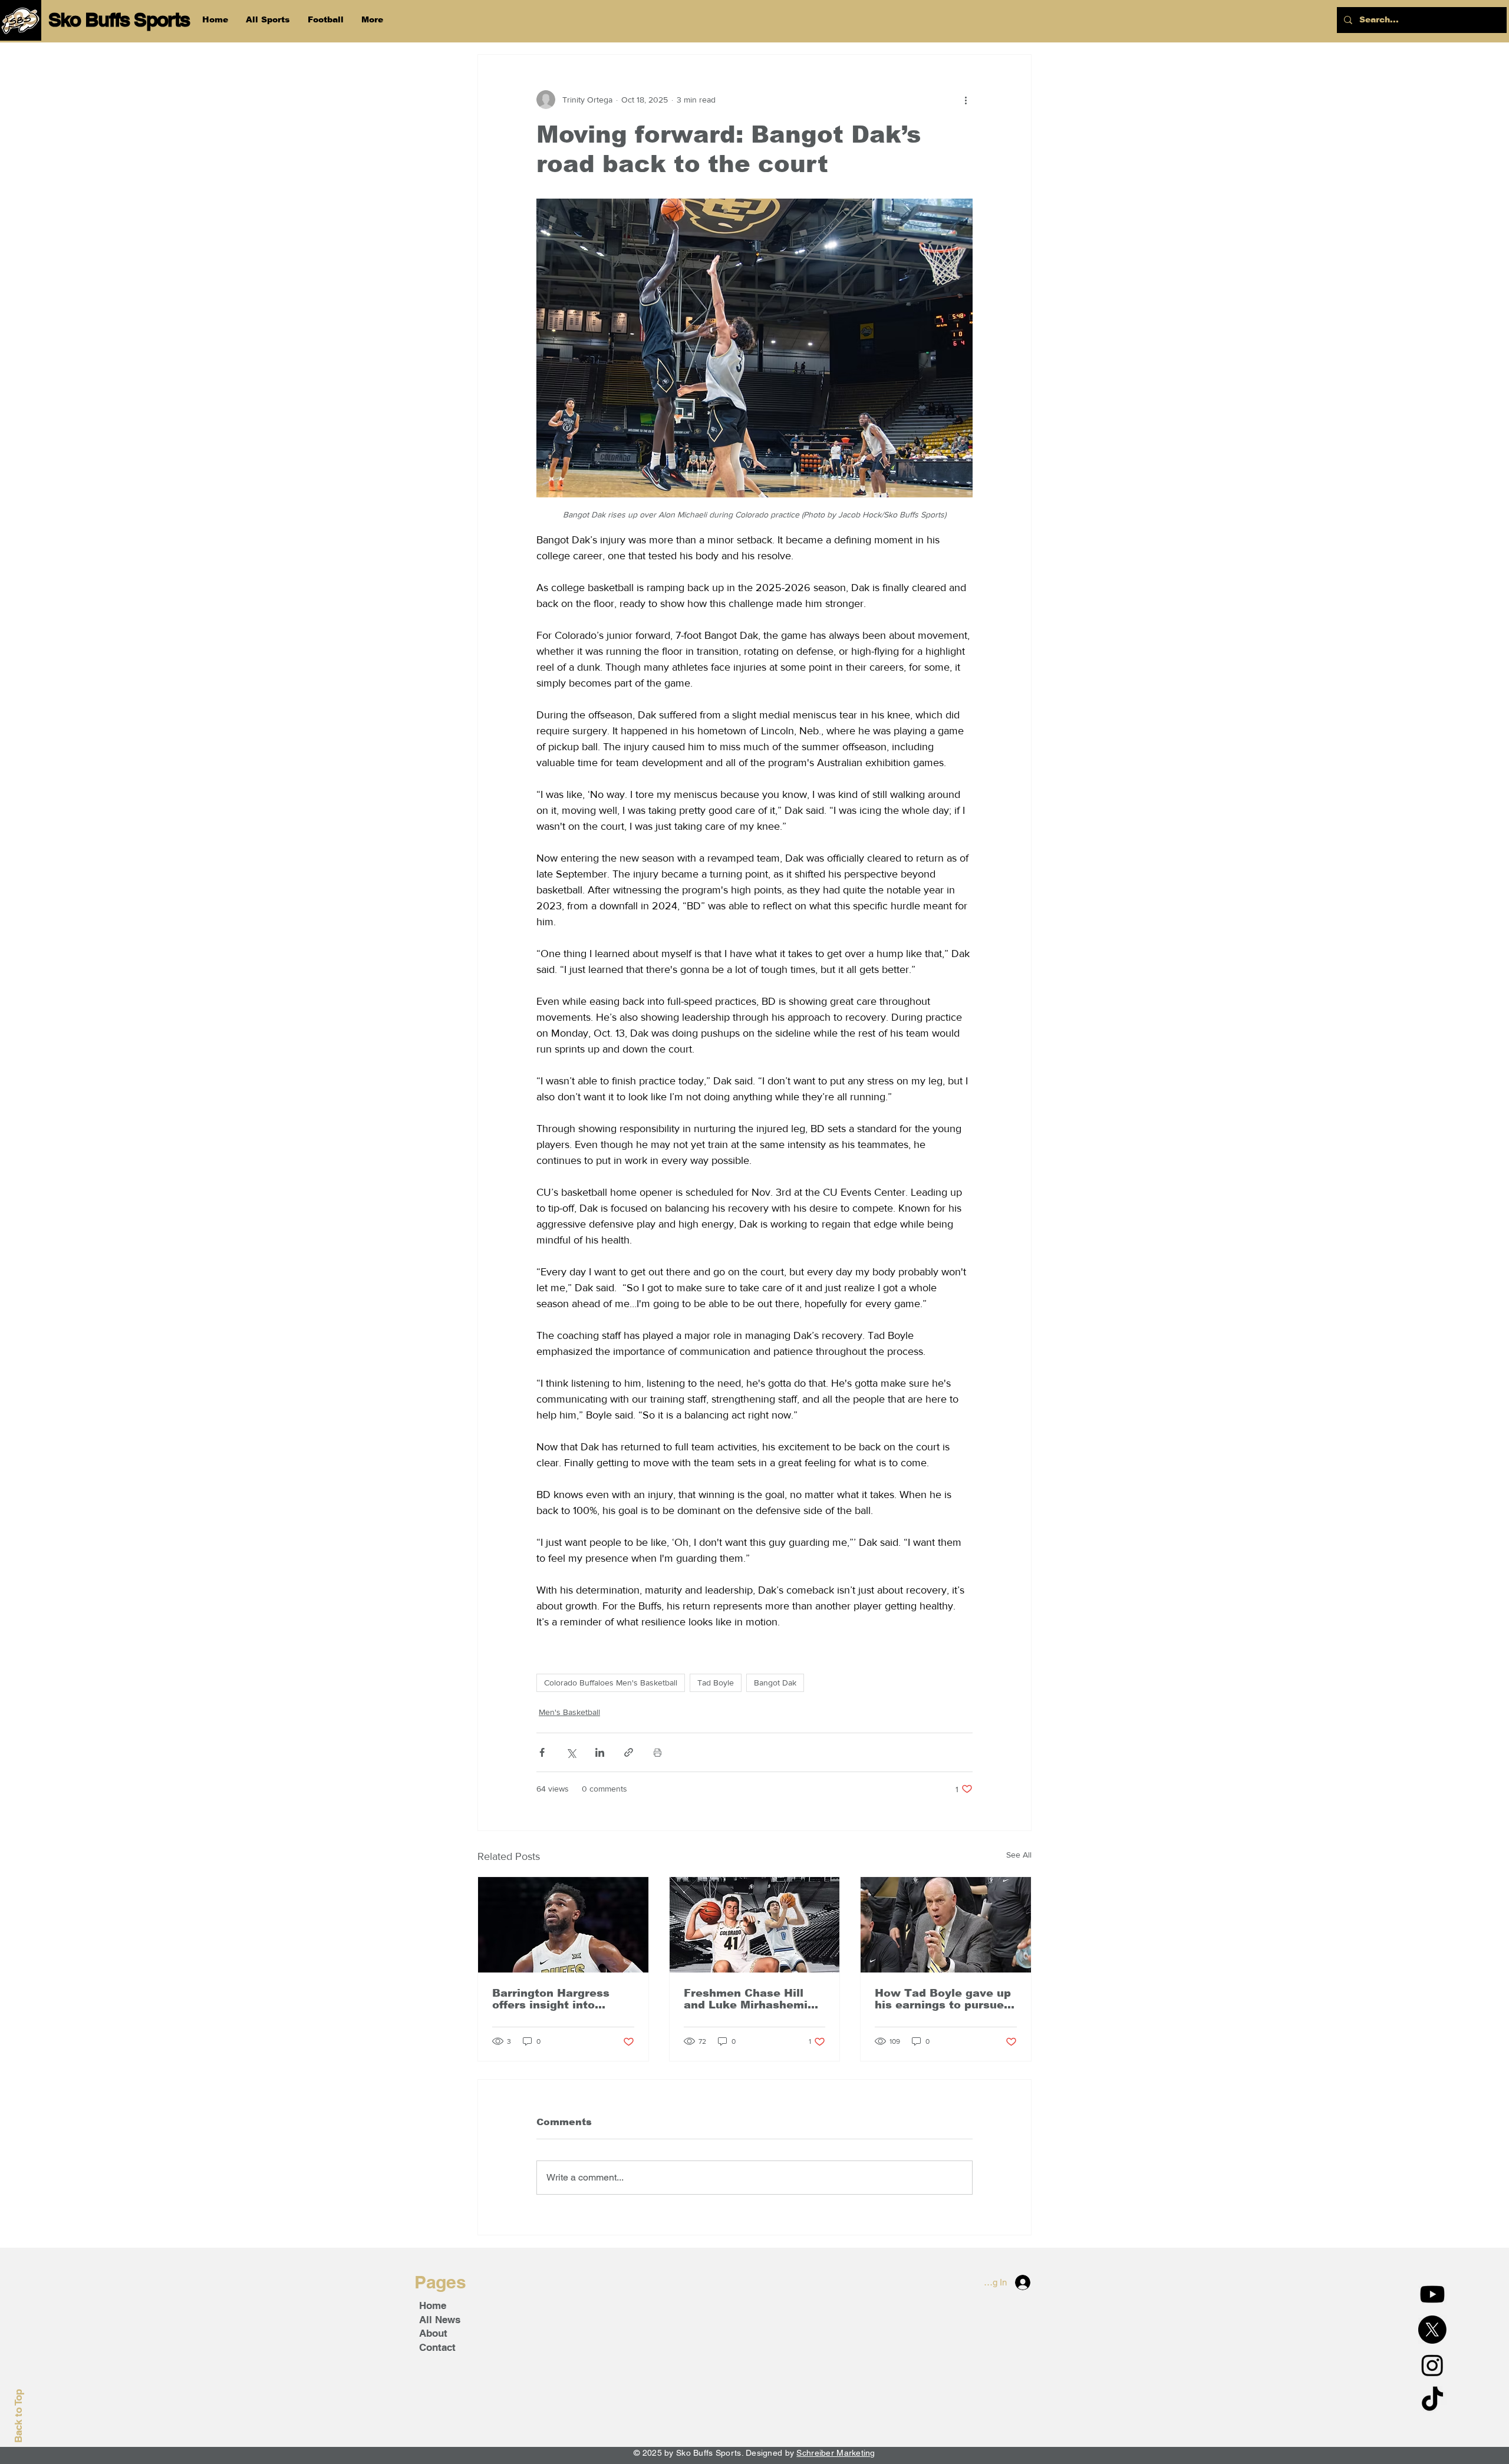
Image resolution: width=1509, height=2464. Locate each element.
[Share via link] (629, 1752)
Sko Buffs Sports (119, 19)
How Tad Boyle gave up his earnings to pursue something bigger (943, 1999)
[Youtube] (1432, 2294)
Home (433, 2305)
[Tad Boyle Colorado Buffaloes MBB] (946, 1925)
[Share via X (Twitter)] (571, 1752)
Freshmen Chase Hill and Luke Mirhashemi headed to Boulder (746, 1999)
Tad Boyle (716, 1683)
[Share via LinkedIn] (600, 1752)
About (433, 2333)
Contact (437, 2347)
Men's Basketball (569, 1712)
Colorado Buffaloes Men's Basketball (611, 1683)
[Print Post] (658, 1752)
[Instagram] (1432, 2365)
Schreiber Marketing (836, 2453)
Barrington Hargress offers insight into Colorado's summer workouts (551, 1999)
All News (440, 2320)
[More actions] (966, 100)
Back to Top (18, 2416)
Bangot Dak (775, 1683)
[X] (1432, 2330)
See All (1019, 1855)
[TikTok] (1432, 2400)
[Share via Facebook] (542, 1752)
